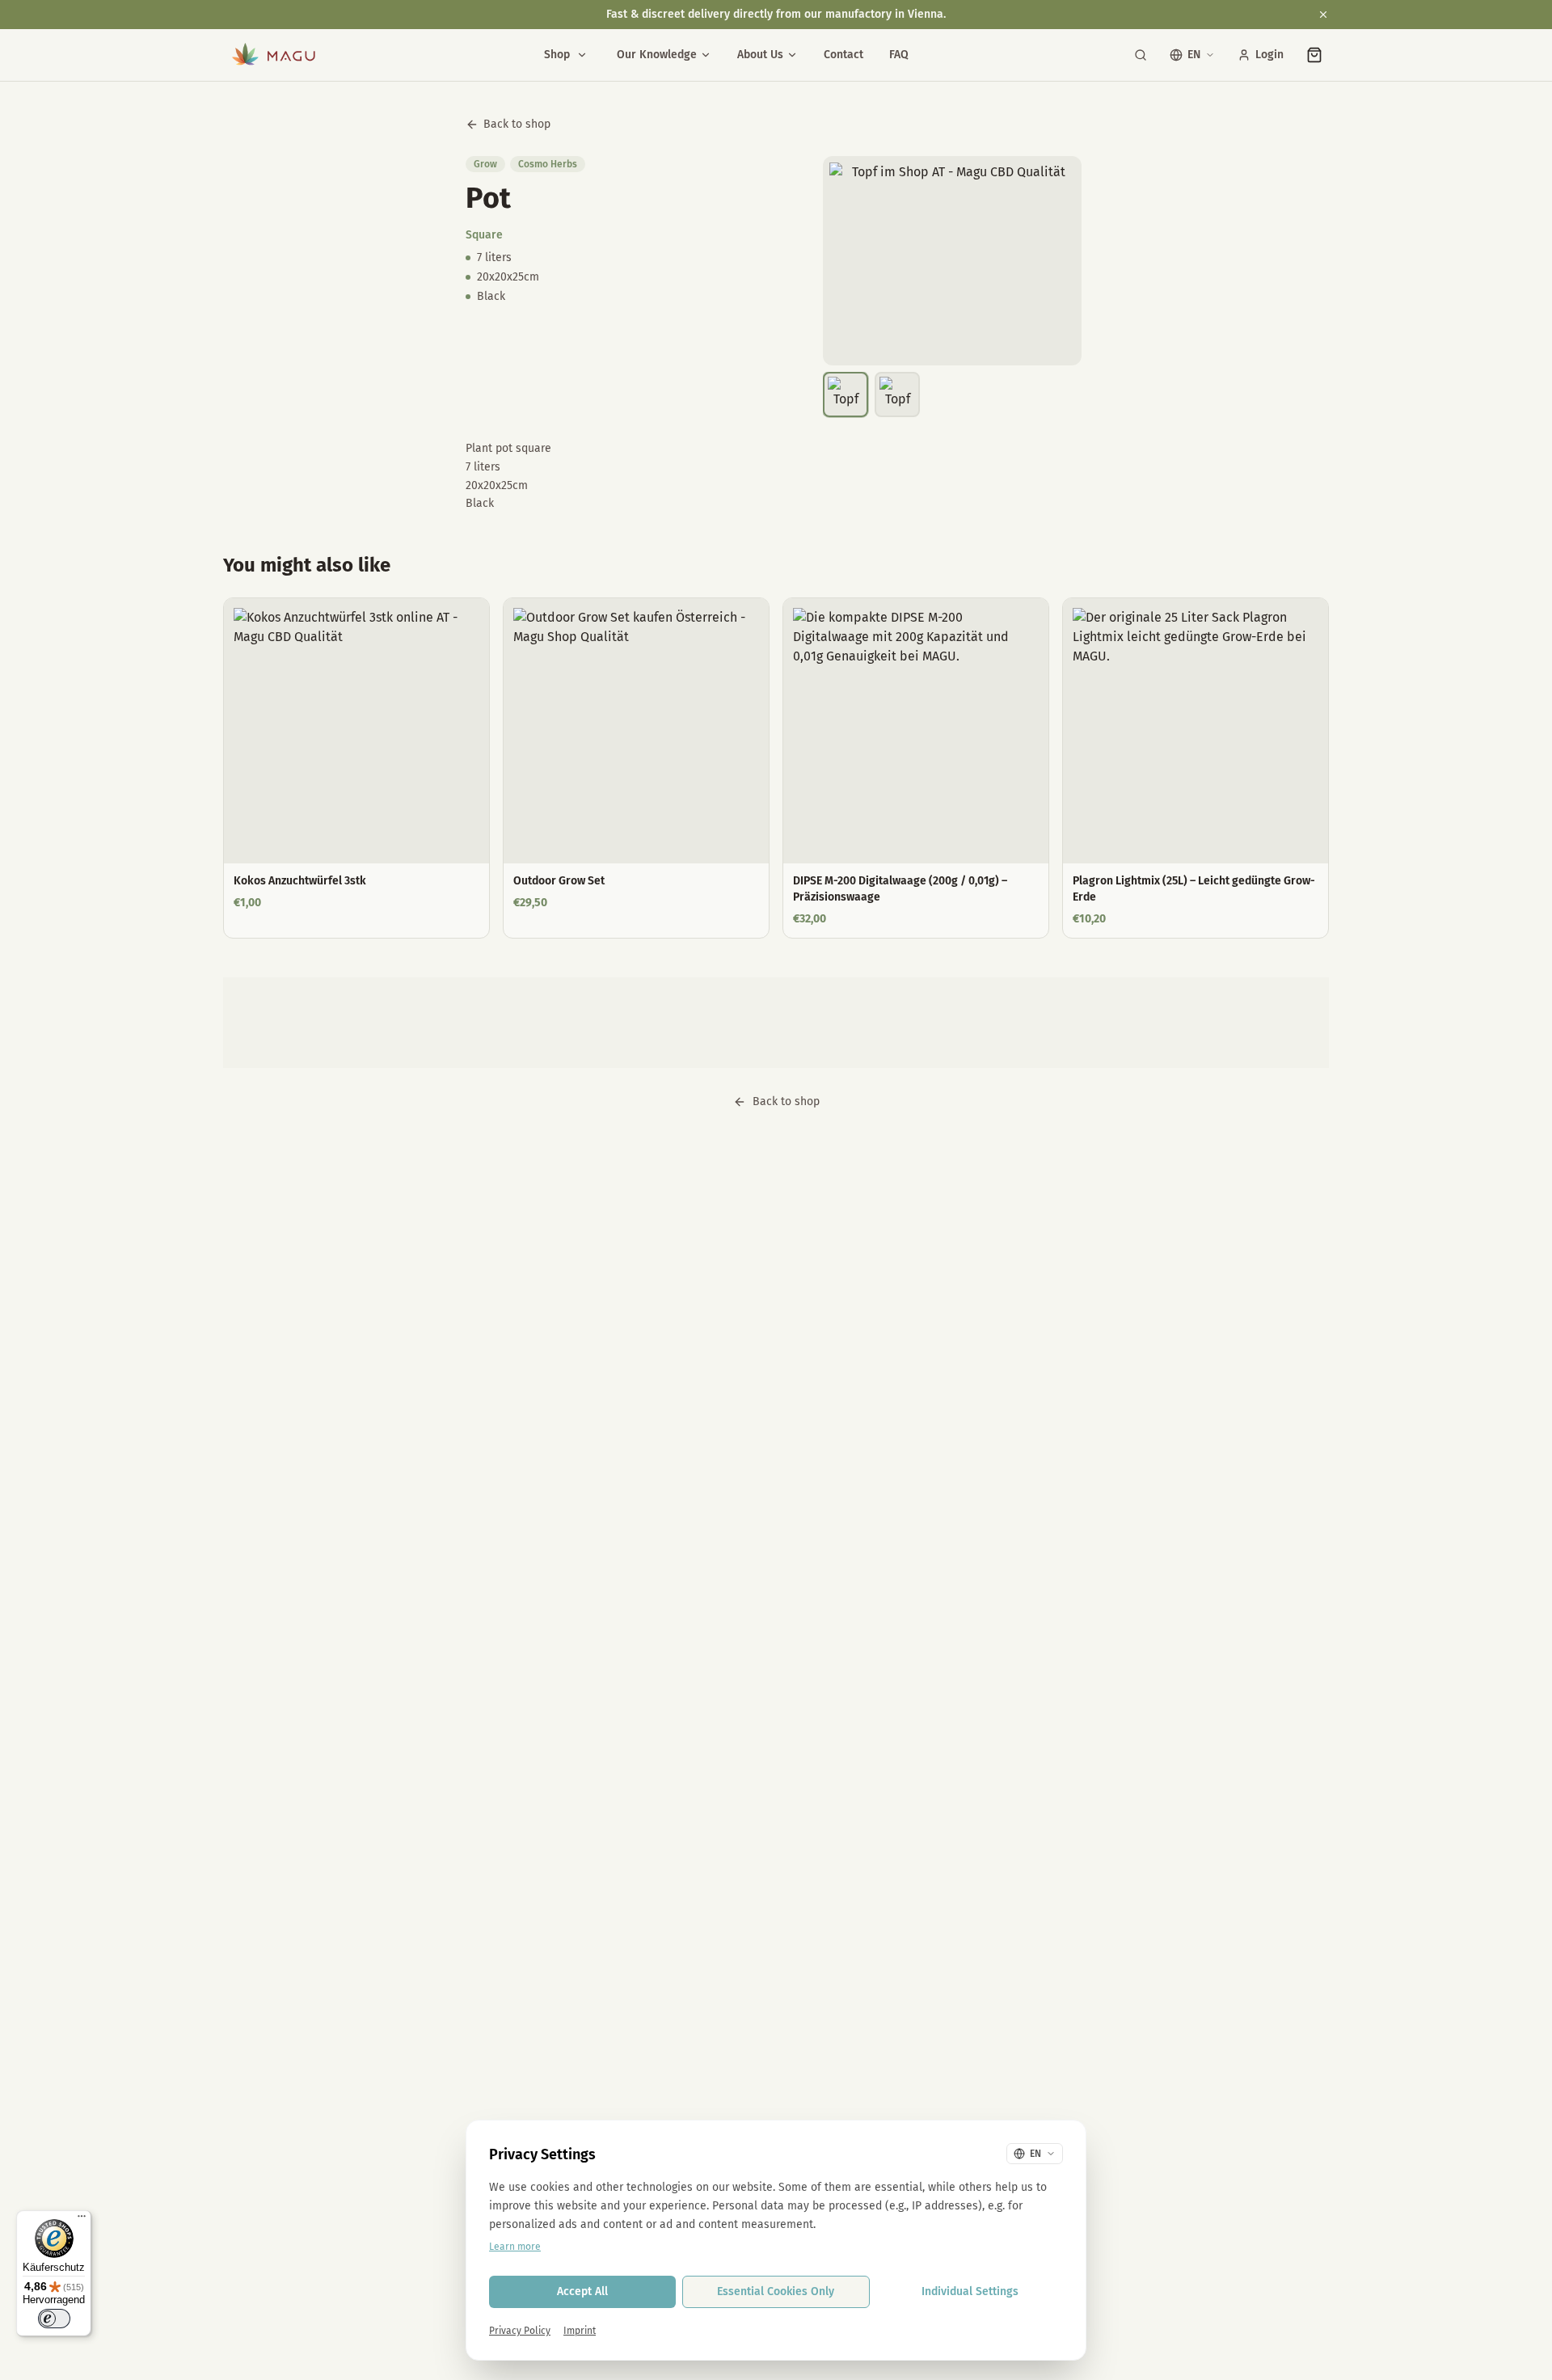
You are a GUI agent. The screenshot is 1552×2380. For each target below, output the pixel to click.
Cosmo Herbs (548, 164)
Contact (843, 55)
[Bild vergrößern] (952, 261)
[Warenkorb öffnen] (1314, 55)
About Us (760, 55)
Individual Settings (970, 2291)
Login (1269, 55)
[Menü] (82, 2220)
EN (1194, 55)
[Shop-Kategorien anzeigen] (582, 55)
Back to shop (517, 124)
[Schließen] (1323, 15)
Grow (485, 164)
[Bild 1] (846, 395)
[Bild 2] (897, 395)
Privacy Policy (520, 2331)
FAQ (899, 55)
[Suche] (1141, 55)
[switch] (54, 2319)
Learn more (515, 2247)
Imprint (580, 2331)
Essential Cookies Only (776, 2291)
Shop (557, 55)
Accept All (582, 2291)
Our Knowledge (657, 55)
